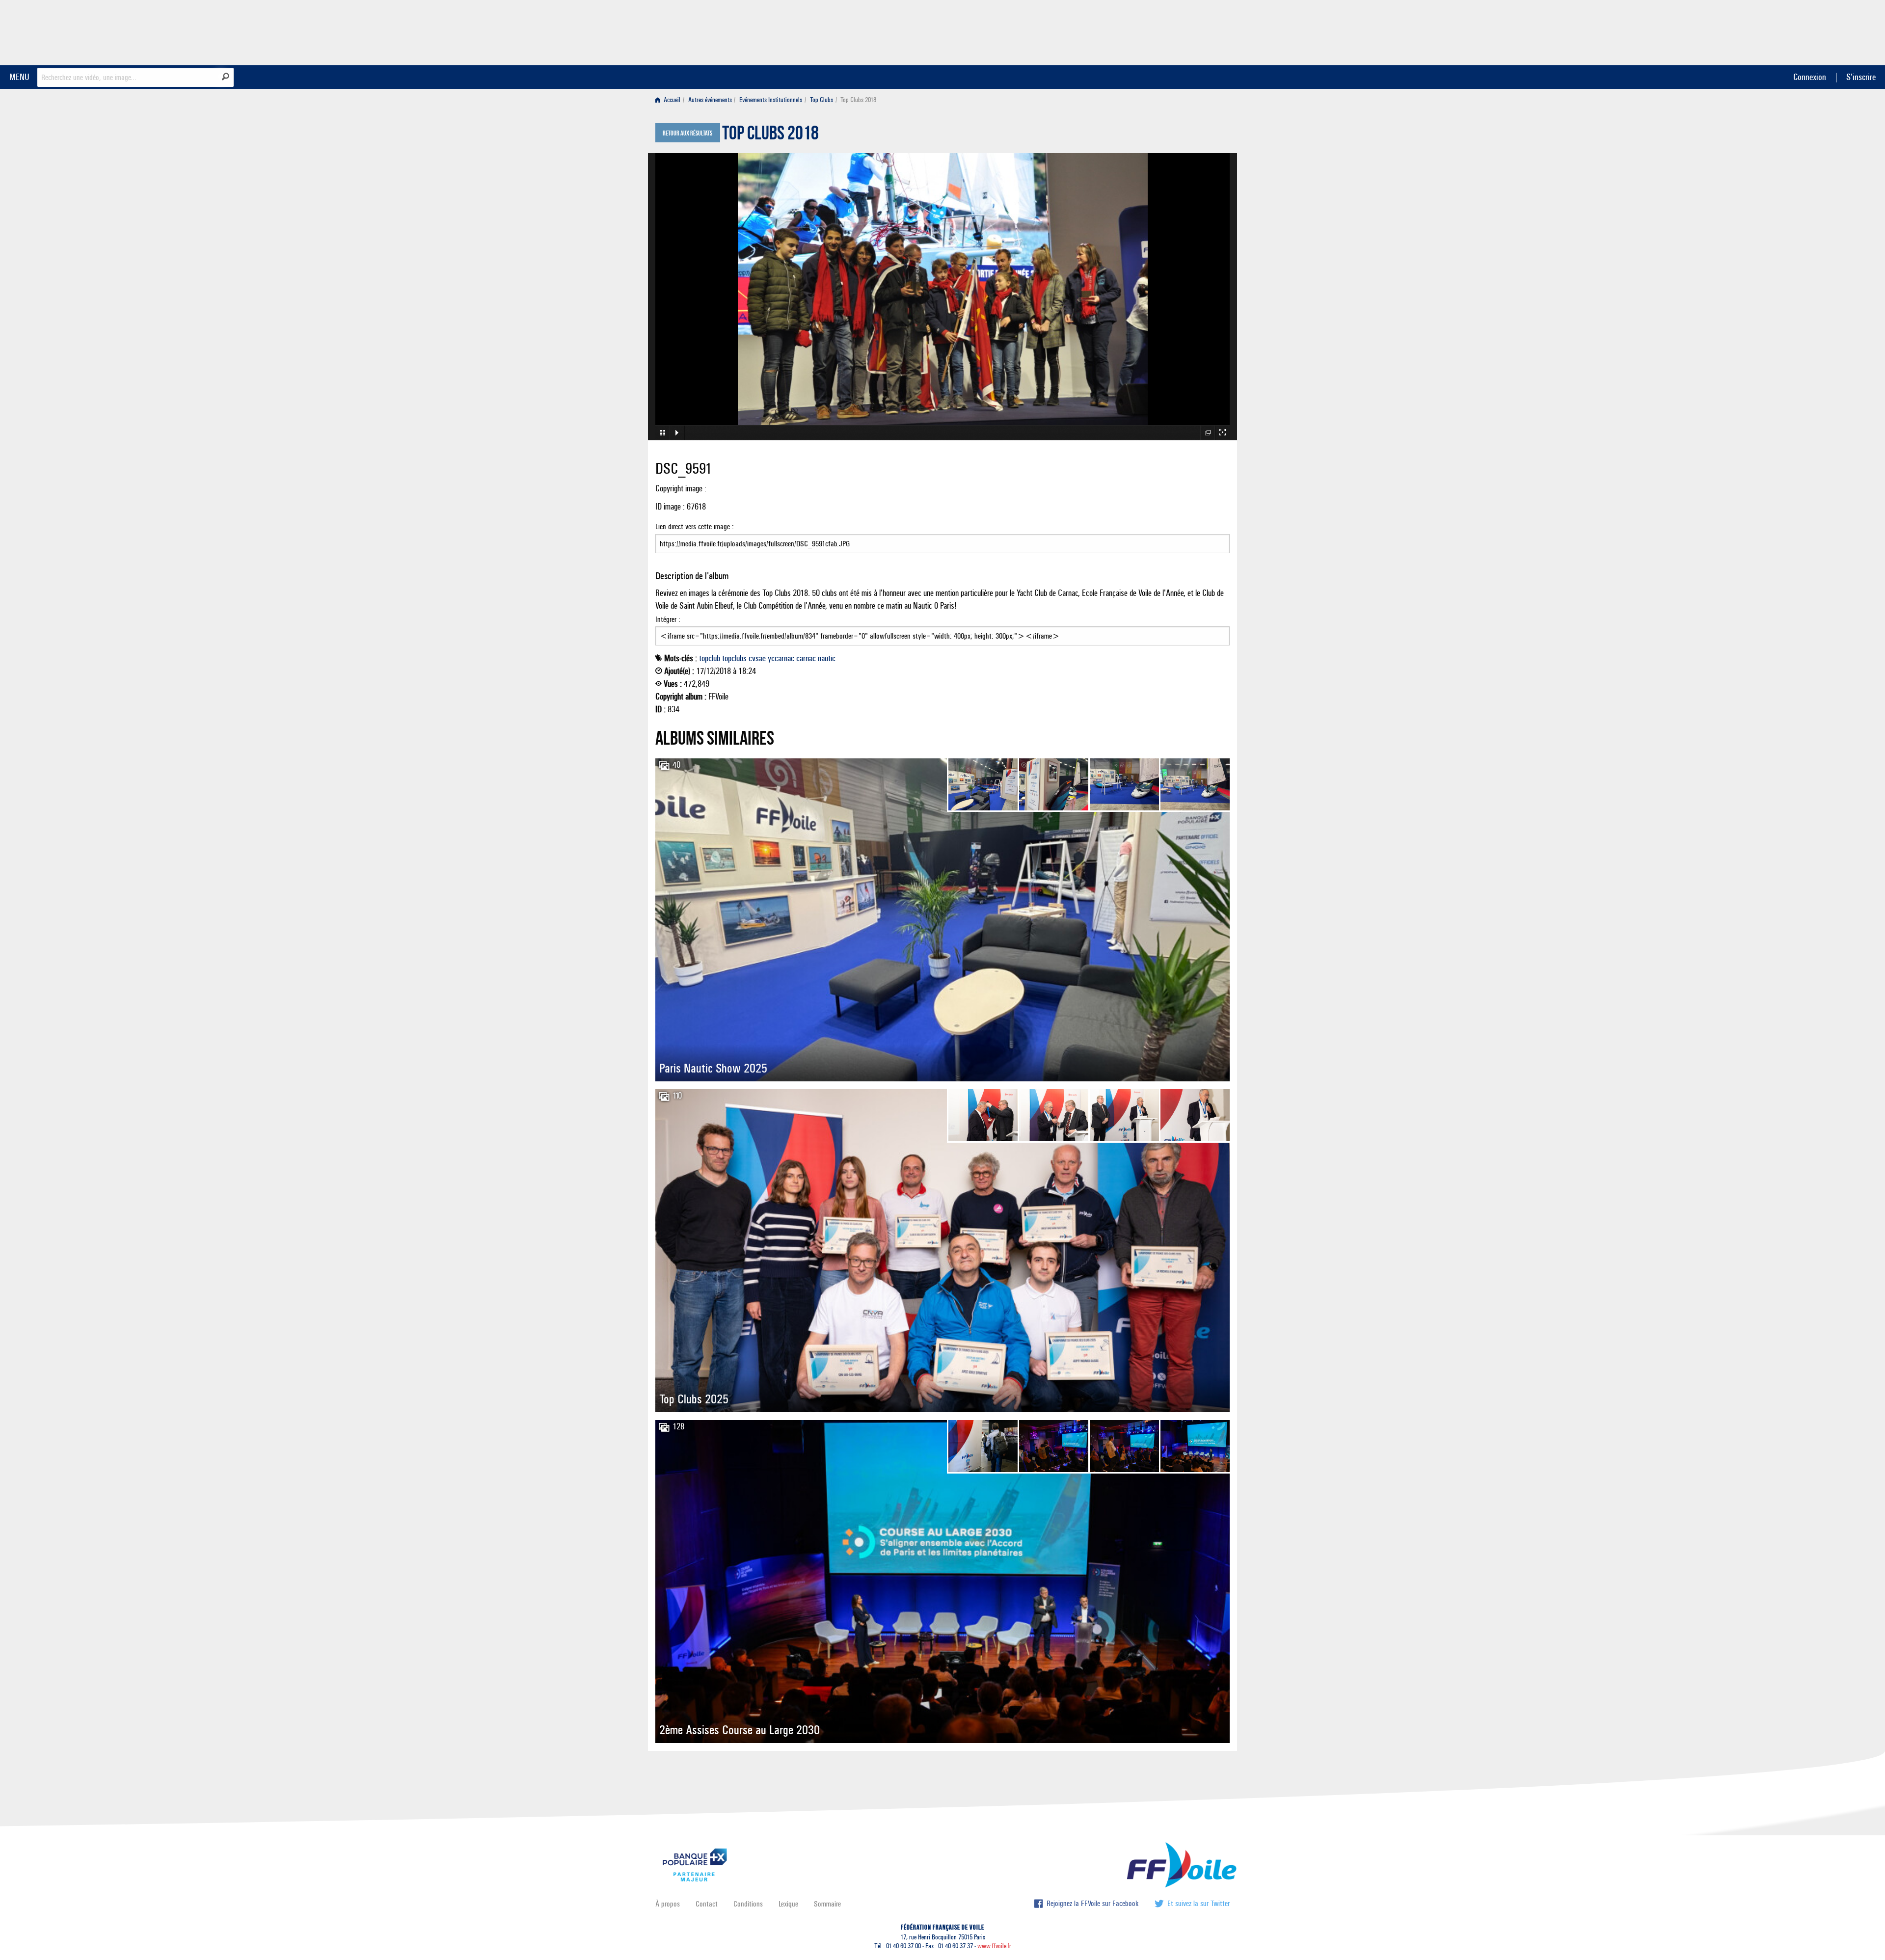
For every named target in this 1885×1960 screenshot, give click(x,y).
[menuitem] (670, 100)
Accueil (671, 100)
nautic (827, 658)
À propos (668, 1904)
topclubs (734, 658)
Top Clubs (821, 100)
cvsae (757, 658)
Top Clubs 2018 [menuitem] (858, 100)
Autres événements (710, 100)
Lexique (788, 1904)
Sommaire (827, 1904)
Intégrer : (668, 619)
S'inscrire (1861, 77)
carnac (806, 658)
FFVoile (1168, 31)
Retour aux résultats (687, 134)
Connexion (1810, 77)
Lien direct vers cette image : (695, 526)
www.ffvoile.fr (994, 1946)
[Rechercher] (226, 77)
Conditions (748, 1904)
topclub (710, 658)
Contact (707, 1904)
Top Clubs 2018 (770, 135)
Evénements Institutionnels (771, 100)
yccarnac (781, 658)
